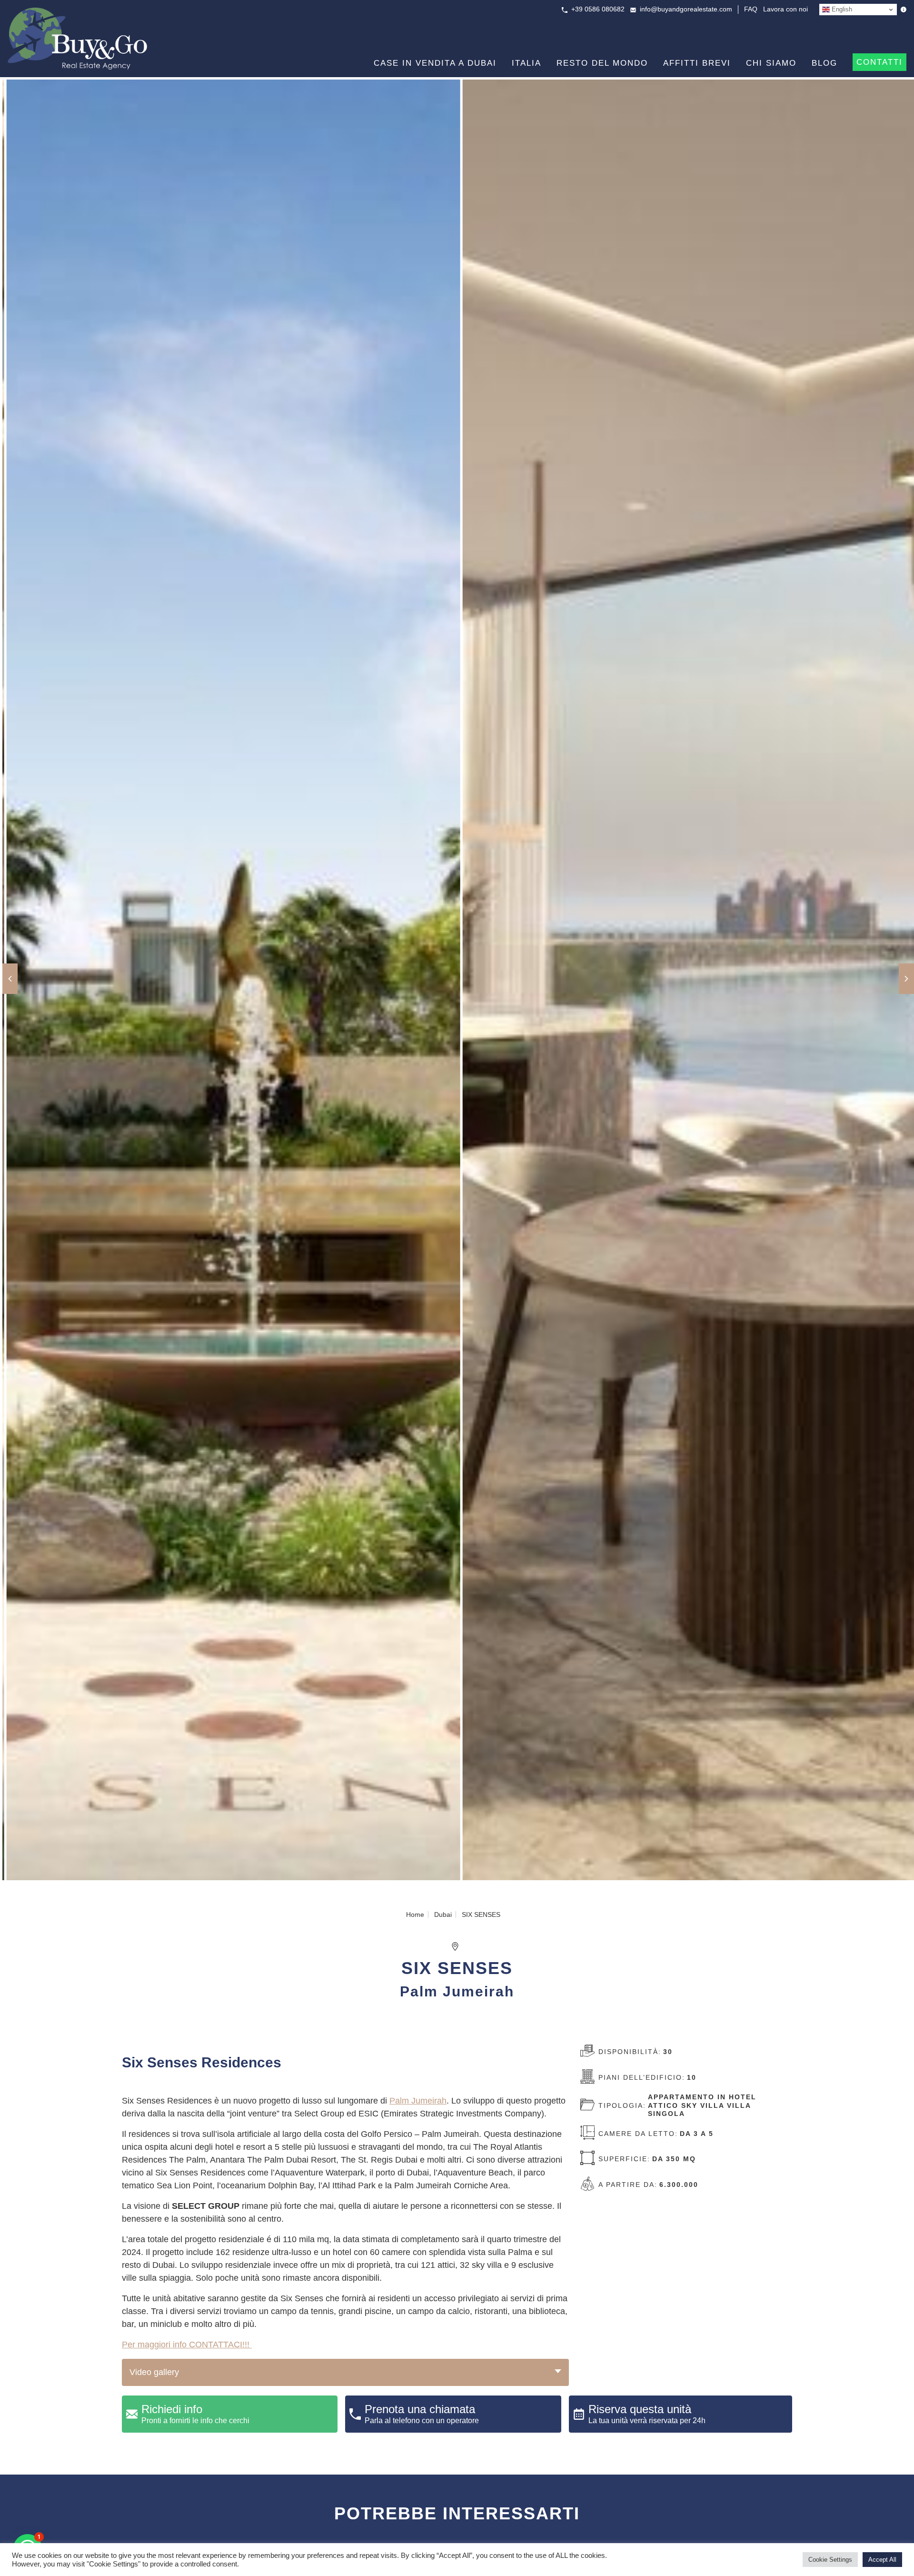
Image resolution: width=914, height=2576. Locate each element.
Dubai (443, 1914)
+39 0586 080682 (598, 9)
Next (906, 979)
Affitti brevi (697, 63)
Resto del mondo (602, 63)
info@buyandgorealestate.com (686, 9)
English (841, 9)
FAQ (751, 9)
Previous (10, 979)
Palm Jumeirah (418, 2101)
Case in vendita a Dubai (435, 63)
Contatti (879, 62)
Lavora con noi (785, 9)
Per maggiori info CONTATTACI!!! (187, 2345)
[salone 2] (229, 981)
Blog (825, 63)
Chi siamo (771, 63)
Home (415, 1914)
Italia (527, 63)
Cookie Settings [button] (830, 2560)
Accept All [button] (882, 2560)
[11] (685, 981)
